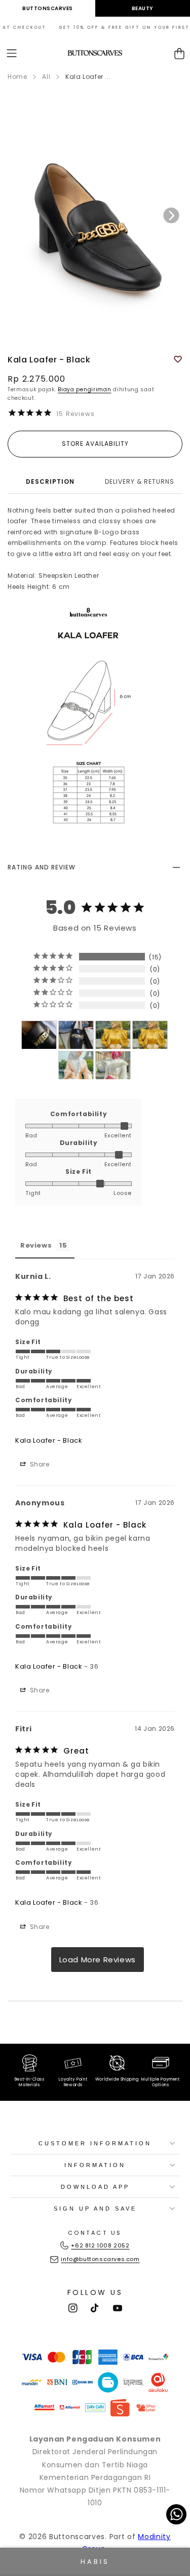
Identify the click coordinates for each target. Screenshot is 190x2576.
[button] (12, 53)
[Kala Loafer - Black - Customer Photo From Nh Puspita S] (39, 1035)
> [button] (98, 1960)
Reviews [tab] (36, 1245)
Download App (95, 2187)
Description (50, 481)
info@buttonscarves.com (100, 2259)
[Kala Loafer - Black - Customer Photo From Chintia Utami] (113, 1035)
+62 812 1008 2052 (100, 2245)
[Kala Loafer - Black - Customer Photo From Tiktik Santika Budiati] (76, 1035)
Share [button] (39, 1464)
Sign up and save (95, 2209)
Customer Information (95, 2143)
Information (95, 2165)
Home (17, 77)
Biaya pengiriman (84, 389)
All (46, 77)
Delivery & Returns (140, 481)
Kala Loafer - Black (49, 1440)
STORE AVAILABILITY (95, 444)
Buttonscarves (48, 8)
